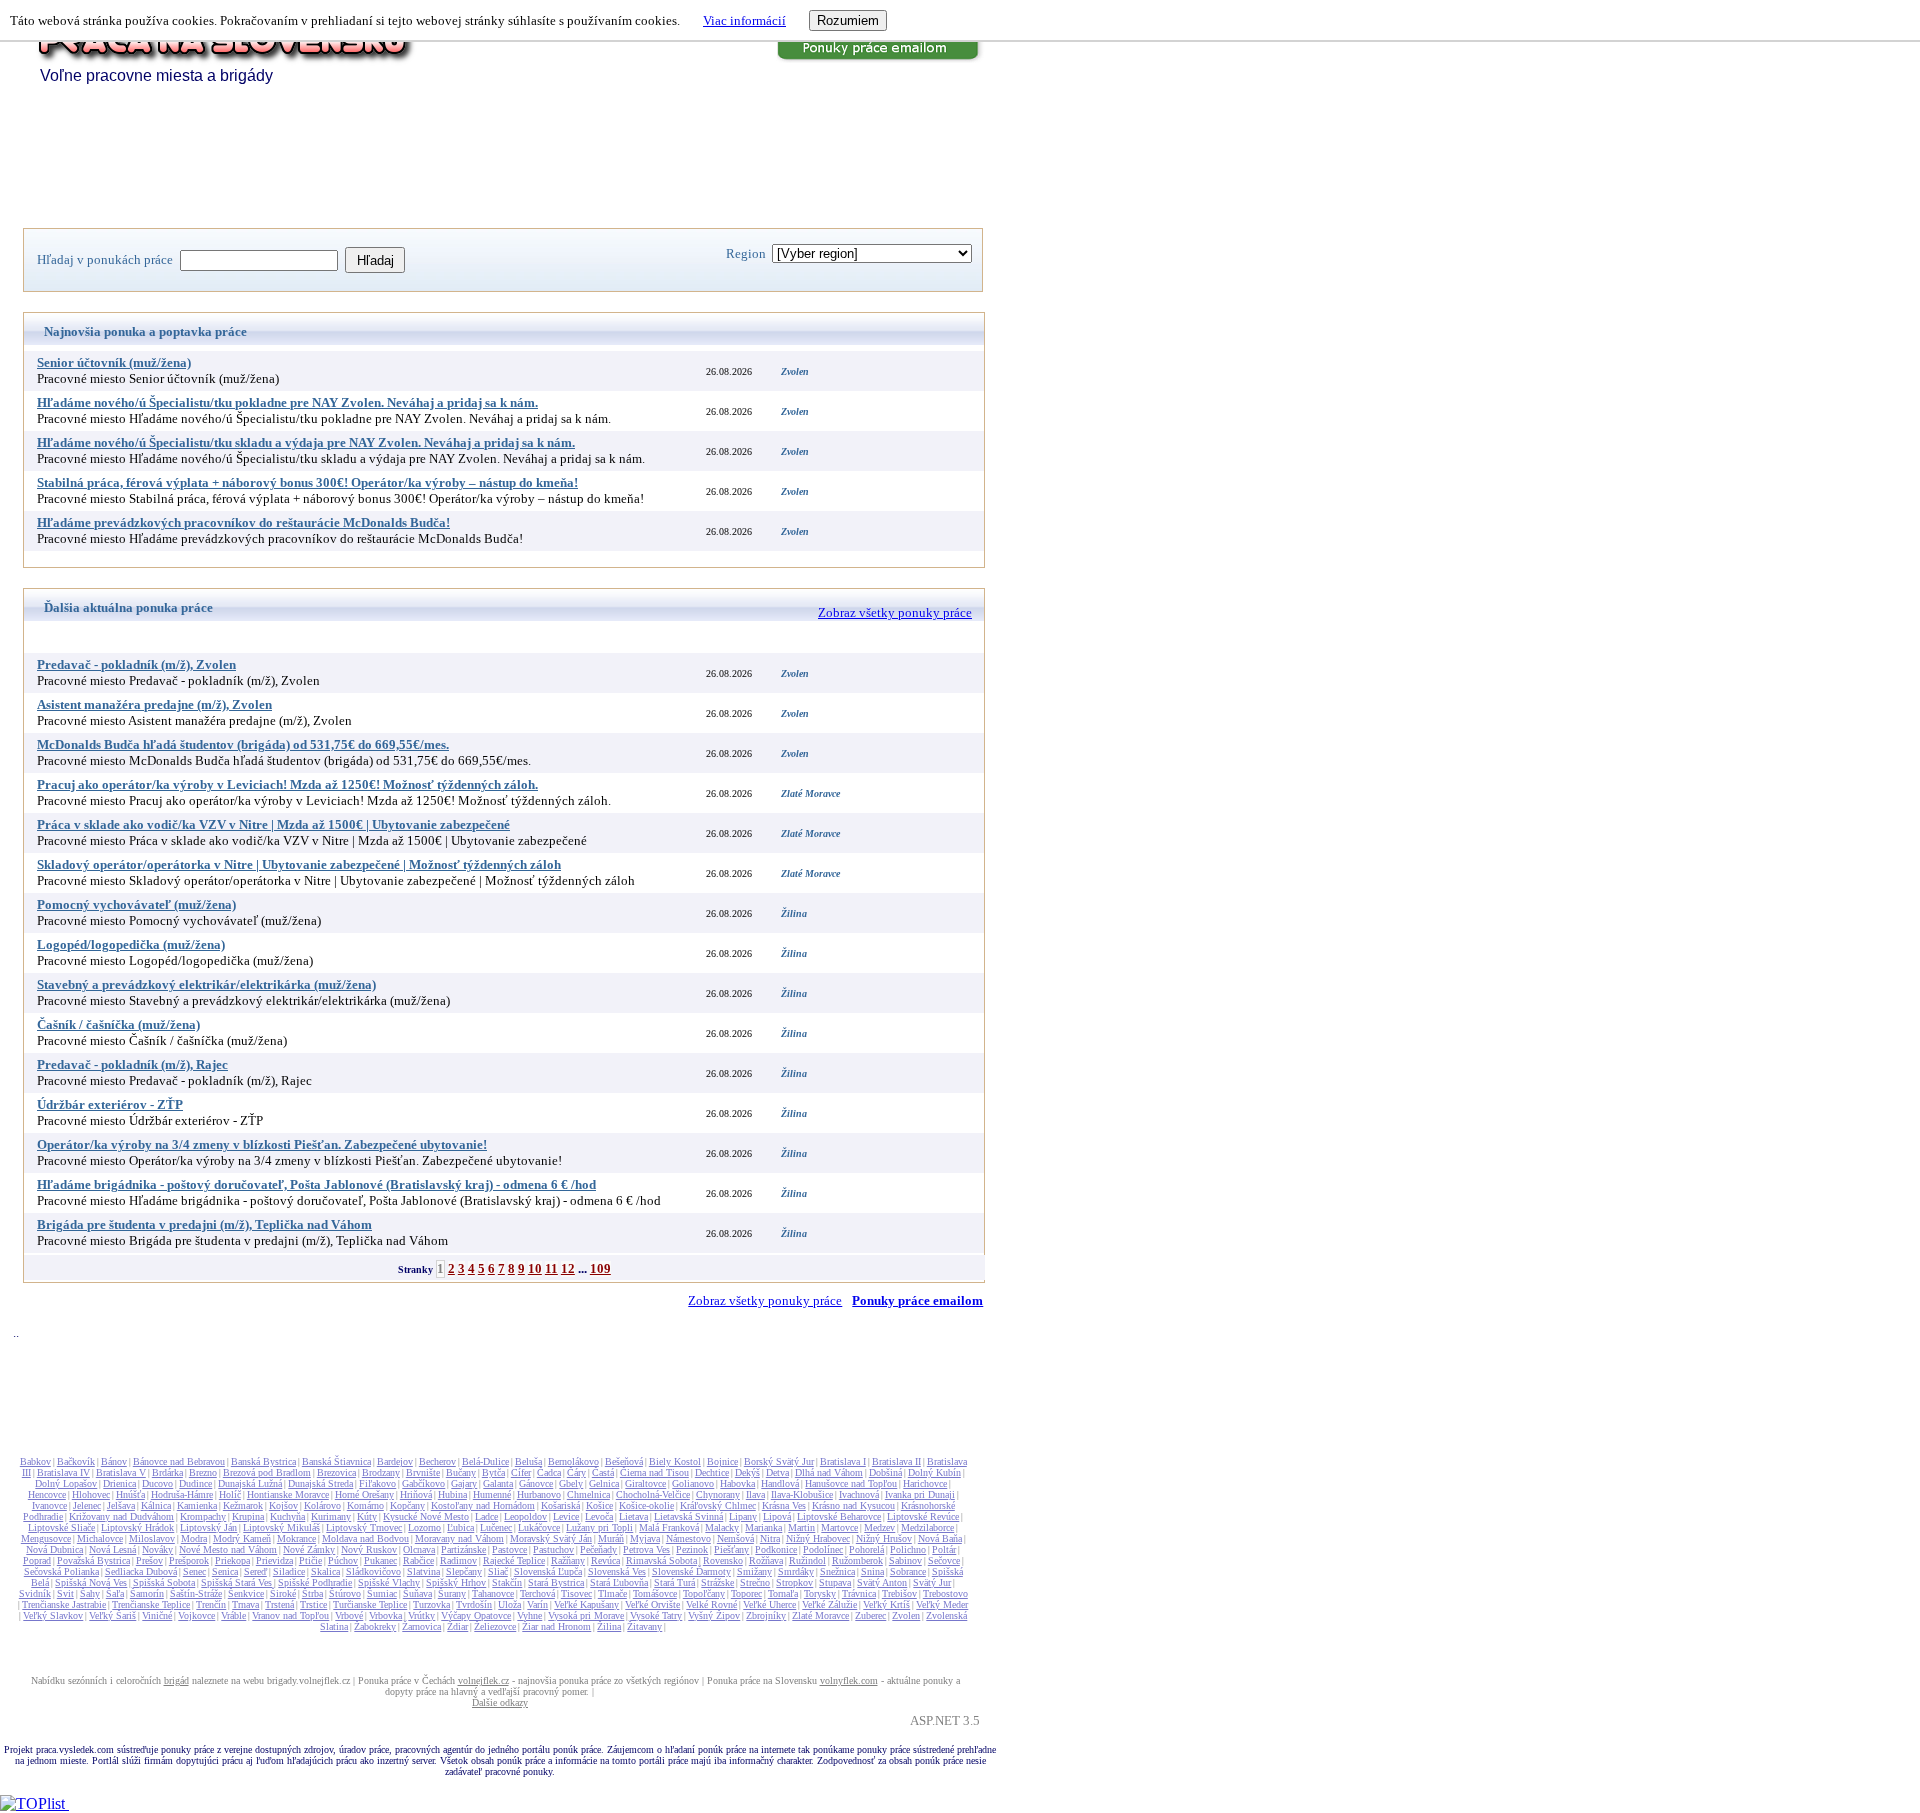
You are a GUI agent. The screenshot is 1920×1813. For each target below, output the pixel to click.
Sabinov (905, 1560)
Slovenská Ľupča (548, 1571)
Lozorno (424, 1527)
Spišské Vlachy (389, 1582)
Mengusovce (46, 1538)
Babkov (35, 1461)
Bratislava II (896, 1461)
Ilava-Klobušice (802, 1494)
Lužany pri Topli (599, 1527)
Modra (194, 1538)
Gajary (464, 1483)
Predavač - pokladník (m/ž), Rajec (132, 1064)
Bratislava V (121, 1472)
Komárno (365, 1505)
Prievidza (274, 1560)
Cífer (521, 1472)
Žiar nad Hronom (556, 1626)
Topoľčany (704, 1593)
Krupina (248, 1516)
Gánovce (536, 1483)
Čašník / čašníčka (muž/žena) (118, 1024)
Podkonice (776, 1549)
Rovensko (723, 1560)
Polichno (908, 1549)
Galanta (498, 1483)
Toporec (746, 1593)
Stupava (835, 1582)
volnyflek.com (849, 1680)
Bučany (461, 1472)
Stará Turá (674, 1582)
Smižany (754, 1571)
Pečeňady (598, 1549)
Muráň (611, 1538)
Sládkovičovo (373, 1571)
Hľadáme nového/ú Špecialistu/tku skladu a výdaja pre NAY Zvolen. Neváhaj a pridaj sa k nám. (306, 442)
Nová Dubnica (54, 1549)
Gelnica (604, 1483)
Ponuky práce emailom (917, 1300)
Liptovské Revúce (923, 1516)
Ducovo (157, 1483)
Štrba (312, 1593)
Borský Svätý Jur (779, 1461)
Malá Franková (669, 1527)
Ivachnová (859, 1494)
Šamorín (147, 1593)
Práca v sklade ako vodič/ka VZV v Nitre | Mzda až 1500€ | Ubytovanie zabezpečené (273, 824)
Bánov (114, 1461)
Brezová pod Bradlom (267, 1472)
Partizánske (463, 1549)
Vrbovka (385, 1615)
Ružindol (807, 1560)
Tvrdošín (474, 1604)
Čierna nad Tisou (654, 1472)
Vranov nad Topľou (290, 1615)
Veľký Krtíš (886, 1604)
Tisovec (576, 1593)
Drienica (119, 1483)
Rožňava (766, 1560)
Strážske (717, 1582)
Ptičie (310, 1560)
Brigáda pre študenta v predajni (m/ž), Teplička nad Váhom (204, 1224)
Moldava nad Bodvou (365, 1538)
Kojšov (283, 1505)
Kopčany (407, 1505)
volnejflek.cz (483, 1680)
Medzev (879, 1527)
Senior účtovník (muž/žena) (114, 362)
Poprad (37, 1560)
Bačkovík (76, 1461)
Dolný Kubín (934, 1472)
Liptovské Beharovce (839, 1516)
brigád (176, 1680)
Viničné (157, 1615)
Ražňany (568, 1560)
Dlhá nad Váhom (829, 1472)
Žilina (609, 1626)
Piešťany (731, 1549)
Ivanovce (49, 1505)
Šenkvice (246, 1593)
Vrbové (349, 1615)
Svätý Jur (932, 1582)
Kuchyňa (287, 1516)
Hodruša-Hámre (182, 1494)
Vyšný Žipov (714, 1615)
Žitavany (644, 1626)
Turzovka (431, 1604)
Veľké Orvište (652, 1604)
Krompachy (203, 1516)
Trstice (313, 1604)
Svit (65, 1593)
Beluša (528, 1461)
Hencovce (47, 1494)
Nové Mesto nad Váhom (228, 1549)
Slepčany (464, 1571)
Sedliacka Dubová (141, 1571)
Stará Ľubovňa (619, 1582)
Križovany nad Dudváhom (121, 1516)
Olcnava (419, 1549)
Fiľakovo (377, 1483)
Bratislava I (843, 1461)
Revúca (605, 1560)
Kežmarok (243, 1505)
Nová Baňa (940, 1538)
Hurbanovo (539, 1494)
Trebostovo (945, 1593)
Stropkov (794, 1582)
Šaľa (115, 1593)
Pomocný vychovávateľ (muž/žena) (136, 904)
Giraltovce (645, 1483)
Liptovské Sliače (61, 1527)
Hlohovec (91, 1494)
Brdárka (167, 1472)
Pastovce (509, 1549)
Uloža (509, 1604)
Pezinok (692, 1549)
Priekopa (232, 1560)
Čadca (549, 1472)
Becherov (437, 1461)
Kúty (367, 1516)
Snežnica (837, 1571)
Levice (566, 1516)
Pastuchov (553, 1549)
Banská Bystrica (263, 1461)
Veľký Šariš (112, 1615)
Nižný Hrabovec (818, 1538)
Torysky (820, 1593)
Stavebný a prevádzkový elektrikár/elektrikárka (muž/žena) (206, 984)
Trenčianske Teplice (151, 1604)
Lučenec (496, 1527)
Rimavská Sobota (661, 1560)
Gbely (571, 1483)
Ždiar (457, 1626)
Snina (872, 1571)
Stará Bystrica (556, 1582)
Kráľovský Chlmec (718, 1505)
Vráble (233, 1615)
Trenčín (211, 1604)
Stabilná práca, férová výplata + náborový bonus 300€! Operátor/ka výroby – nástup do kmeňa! (307, 482)
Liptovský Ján (208, 1527)
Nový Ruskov (369, 1549)
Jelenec (87, 1505)
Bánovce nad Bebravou (179, 1461)
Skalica (325, 1571)
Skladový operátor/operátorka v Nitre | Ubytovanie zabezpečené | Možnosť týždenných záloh (299, 864)
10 (535, 1268)
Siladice (289, 1571)
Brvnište (423, 1472)
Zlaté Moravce (820, 1615)
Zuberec (870, 1615)
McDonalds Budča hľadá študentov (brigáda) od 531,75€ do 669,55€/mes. (243, 744)
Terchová (537, 1593)
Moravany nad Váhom (459, 1538)
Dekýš (747, 1472)
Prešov (149, 1560)
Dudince (195, 1483)
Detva (777, 1472)
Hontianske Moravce (288, 1494)
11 (551, 1268)
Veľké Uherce (769, 1604)
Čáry (576, 1472)
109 (600, 1268)
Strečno (755, 1582)
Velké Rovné (711, 1604)
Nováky (157, 1549)
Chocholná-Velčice (653, 1494)
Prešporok (189, 1560)
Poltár (944, 1549)
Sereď (255, 1571)
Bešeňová (624, 1461)
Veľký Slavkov (53, 1615)
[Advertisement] (387, 163)
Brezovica (336, 1472)
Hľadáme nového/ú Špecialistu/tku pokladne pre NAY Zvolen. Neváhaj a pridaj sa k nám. (287, 402)
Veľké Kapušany (586, 1604)
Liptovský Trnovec (364, 1527)
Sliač (498, 1571)
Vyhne (529, 1615)
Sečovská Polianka (61, 1571)
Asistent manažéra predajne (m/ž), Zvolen (154, 704)
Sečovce (944, 1560)
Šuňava (417, 1593)
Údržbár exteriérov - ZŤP (110, 1104)
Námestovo (688, 1538)
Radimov (458, 1560)
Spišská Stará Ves (236, 1582)
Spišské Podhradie (315, 1582)
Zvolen (906, 1615)
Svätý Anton (882, 1582)
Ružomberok (857, 1560)
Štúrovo (345, 1593)
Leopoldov (525, 1516)
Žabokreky (375, 1626)
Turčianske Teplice (370, 1604)
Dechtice (712, 1472)
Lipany (743, 1516)
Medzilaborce (927, 1527)
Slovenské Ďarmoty (691, 1571)
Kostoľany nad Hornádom (483, 1505)
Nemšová (735, 1538)
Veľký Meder (942, 1604)
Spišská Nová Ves (91, 1582)
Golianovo (693, 1483)
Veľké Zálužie (829, 1604)
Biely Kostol (675, 1461)
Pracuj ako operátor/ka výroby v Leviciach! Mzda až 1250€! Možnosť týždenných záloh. (287, 784)
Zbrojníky (766, 1615)
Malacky (722, 1527)
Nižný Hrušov (884, 1538)
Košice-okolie (646, 1505)
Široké (283, 1593)
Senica (225, 1571)
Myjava (645, 1538)
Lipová (777, 1516)
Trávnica (859, 1593)
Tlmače (612, 1593)
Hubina (452, 1494)
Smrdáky (796, 1571)
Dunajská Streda (320, 1483)
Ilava (755, 1494)
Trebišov (899, 1593)
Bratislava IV (63, 1472)
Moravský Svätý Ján (551, 1538)
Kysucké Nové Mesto (426, 1516)
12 (568, 1268)
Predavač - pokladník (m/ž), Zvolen (136, 664)
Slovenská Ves (617, 1571)
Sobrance (908, 1571)
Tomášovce (655, 1593)
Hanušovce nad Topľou (851, 1483)
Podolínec (823, 1549)
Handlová (780, 1483)
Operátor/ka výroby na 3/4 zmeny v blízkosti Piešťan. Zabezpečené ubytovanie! (262, 1144)
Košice (599, 1505)
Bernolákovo (573, 1461)
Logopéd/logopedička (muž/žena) (131, 944)
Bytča (493, 1472)
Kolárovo (322, 1505)
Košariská (560, 1505)
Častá (603, 1472)
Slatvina (423, 1571)
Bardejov (395, 1461)
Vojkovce (196, 1615)
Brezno (203, 1472)
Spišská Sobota (164, 1582)
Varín (537, 1604)
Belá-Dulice (485, 1461)
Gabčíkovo (423, 1483)
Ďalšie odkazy (500, 1702)
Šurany (452, 1593)
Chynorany (718, 1494)
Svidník (35, 1593)
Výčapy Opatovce (476, 1615)
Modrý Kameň (242, 1538)
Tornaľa (783, 1593)
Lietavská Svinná (688, 1516)
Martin (801, 1527)
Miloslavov (152, 1538)
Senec (194, 1571)
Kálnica (156, 1505)
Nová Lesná (112, 1549)
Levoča (599, 1516)
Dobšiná (885, 1472)
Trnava (245, 1604)
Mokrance (296, 1538)
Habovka (737, 1483)
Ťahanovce (493, 1593)
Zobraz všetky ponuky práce (895, 612)
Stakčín (507, 1582)
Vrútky (421, 1615)
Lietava (633, 1516)
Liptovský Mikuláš (281, 1527)
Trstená (279, 1604)
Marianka (763, 1527)
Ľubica (460, 1527)
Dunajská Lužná (250, 1483)
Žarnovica (421, 1626)
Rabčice (418, 1560)
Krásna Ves (784, 1505)
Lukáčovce (539, 1527)
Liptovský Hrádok (137, 1527)
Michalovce (100, 1538)
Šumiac (382, 1593)
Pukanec (380, 1560)
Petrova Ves (646, 1549)
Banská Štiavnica (336, 1461)
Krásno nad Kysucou (853, 1505)
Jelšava (121, 1505)
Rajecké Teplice (514, 1560)
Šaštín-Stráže (196, 1593)
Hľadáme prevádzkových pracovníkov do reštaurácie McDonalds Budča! (243, 522)
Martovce (839, 1527)
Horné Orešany (364, 1494)
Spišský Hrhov (456, 1582)
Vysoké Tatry (656, 1615)
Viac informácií (744, 20)
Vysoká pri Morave (586, 1615)
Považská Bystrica (93, 1560)
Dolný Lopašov (66, 1483)
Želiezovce (495, 1626)
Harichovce (925, 1483)
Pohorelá (866, 1549)
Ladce (486, 1516)
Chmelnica (588, 1494)
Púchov (343, 1560)
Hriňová (416, 1494)
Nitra (770, 1538)
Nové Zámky (309, 1549)
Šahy (90, 1593)
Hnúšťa (130, 1494)
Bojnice (722, 1461)
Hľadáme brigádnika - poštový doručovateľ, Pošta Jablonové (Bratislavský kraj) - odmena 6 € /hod (316, 1184)
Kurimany (331, 1516)
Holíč (230, 1494)
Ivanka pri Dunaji (920, 1494)
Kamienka (197, 1505)
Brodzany (381, 1472)
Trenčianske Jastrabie (64, 1604)
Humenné (492, 1494)
